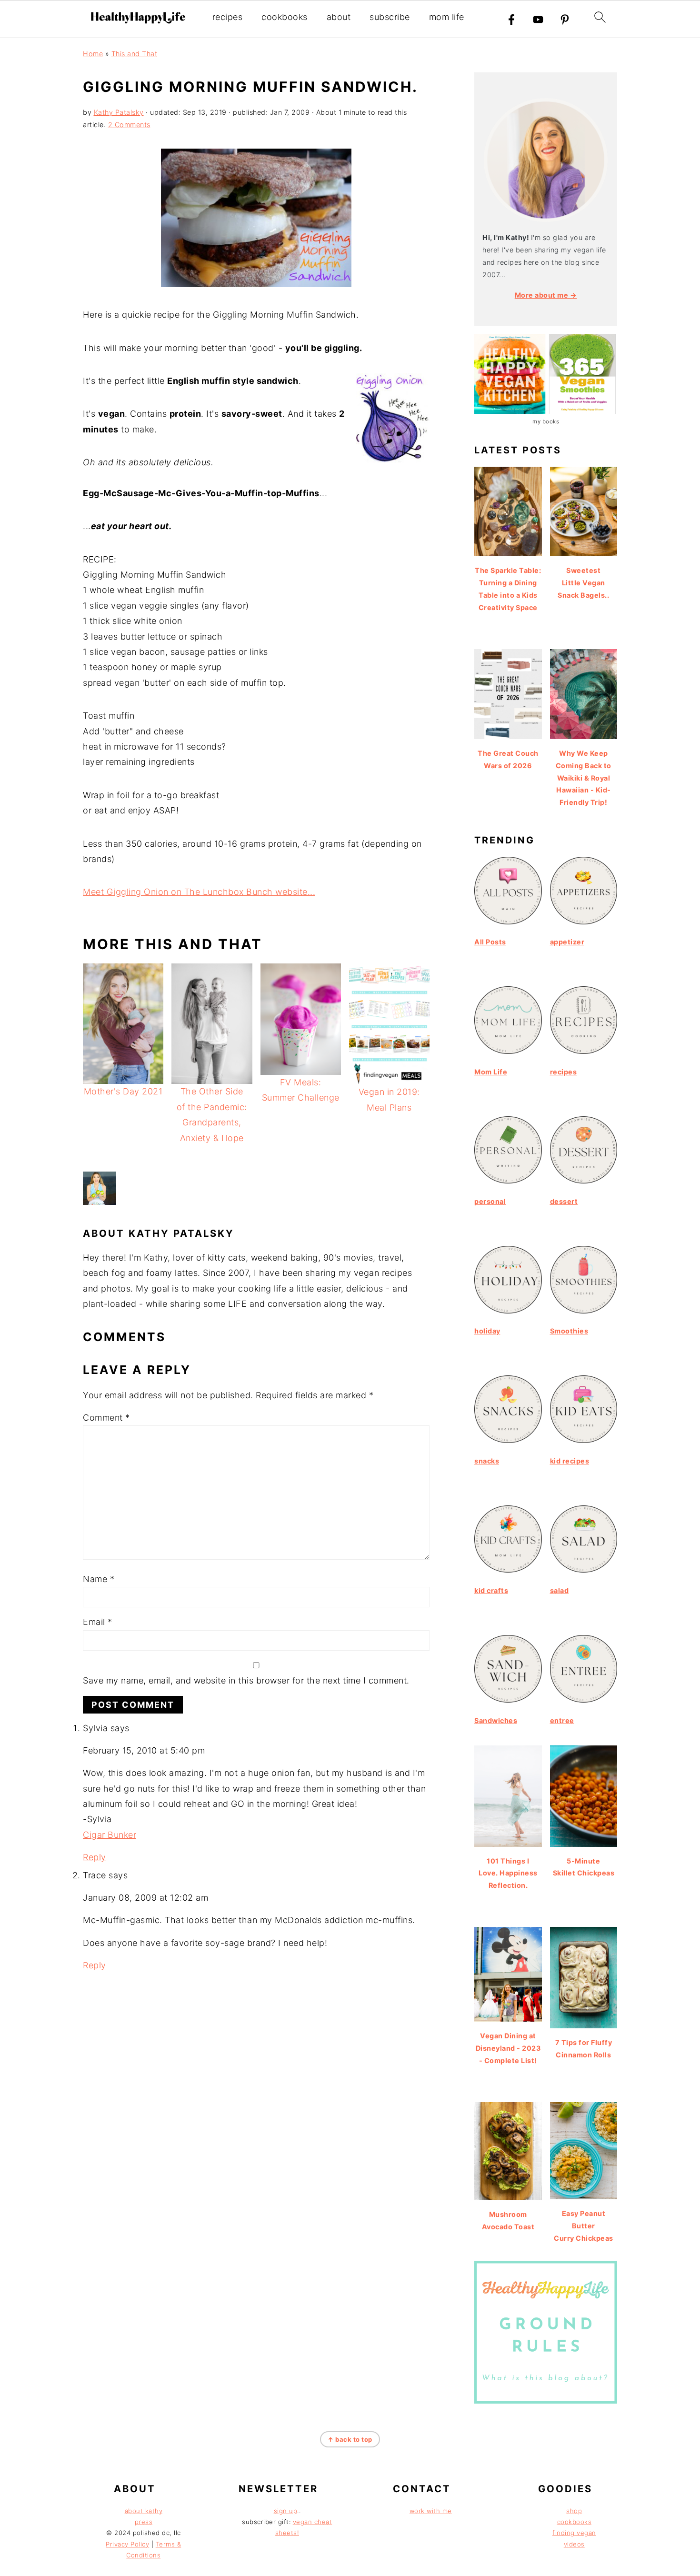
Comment (106, 1418)
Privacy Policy (127, 2544)
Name (99, 1579)
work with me (431, 2511)
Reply (95, 1857)
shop (574, 2511)
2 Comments (129, 125)
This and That (135, 54)
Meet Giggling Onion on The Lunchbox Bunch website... (199, 892)
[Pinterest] (565, 20)
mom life (447, 17)
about (339, 17)
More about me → (546, 295)
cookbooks (285, 17)
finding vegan (574, 2533)
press (144, 2522)
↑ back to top (350, 2439)
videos (574, 2544)
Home (93, 54)
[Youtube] (538, 20)
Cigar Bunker (110, 1835)
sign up (286, 2511)
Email (98, 1622)
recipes (228, 17)
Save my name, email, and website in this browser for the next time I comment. (246, 1680)
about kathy (144, 2511)
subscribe (390, 17)
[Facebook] (511, 20)
